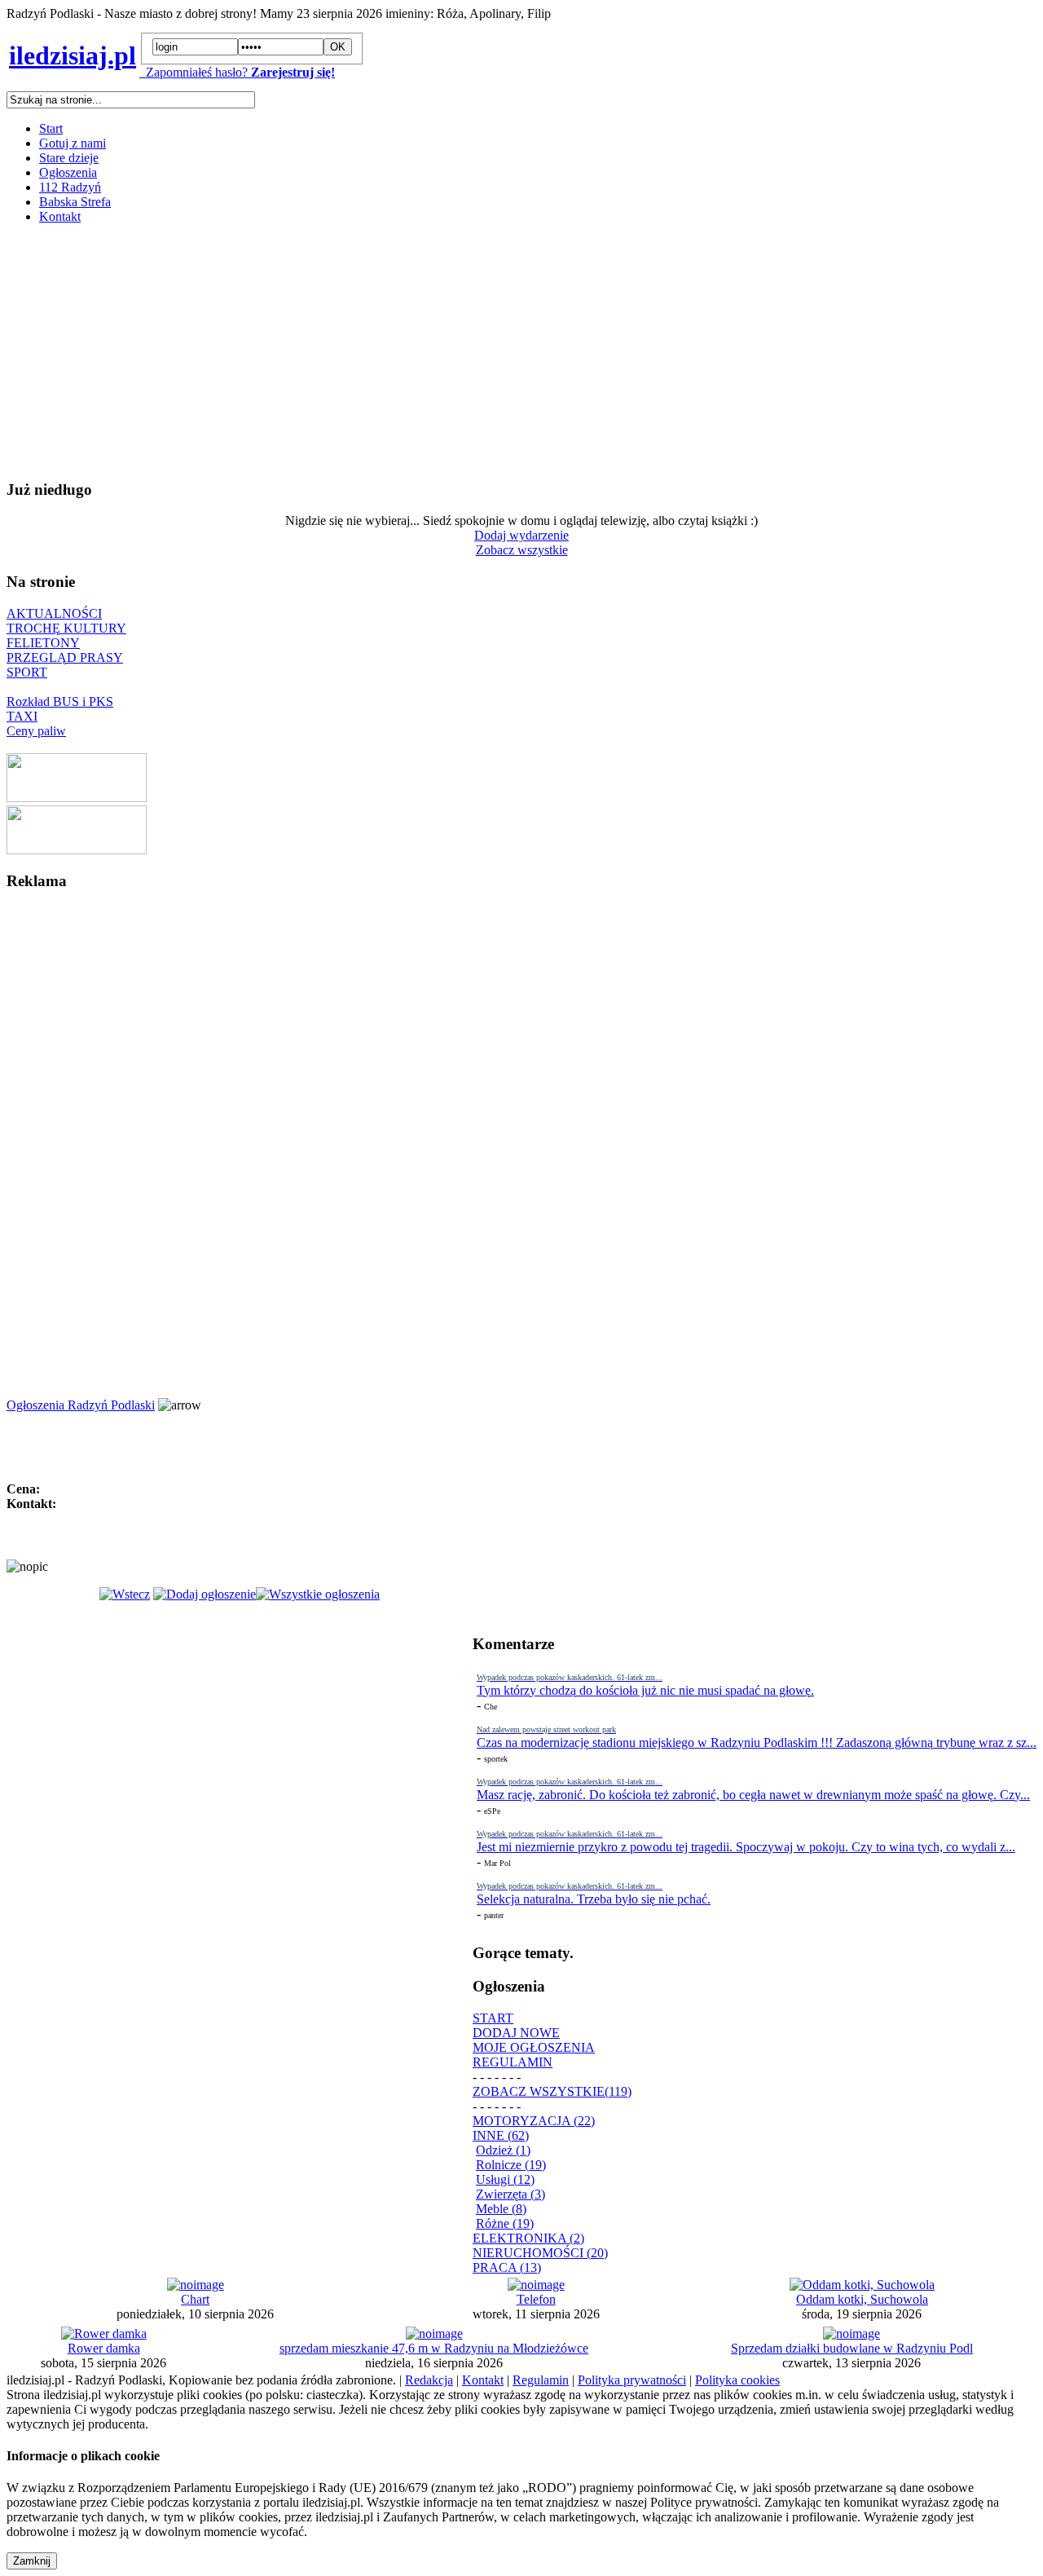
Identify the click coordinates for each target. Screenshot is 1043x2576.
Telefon (536, 2299)
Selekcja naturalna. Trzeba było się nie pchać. (594, 1899)
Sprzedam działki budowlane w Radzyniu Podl (852, 2348)
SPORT (27, 672)
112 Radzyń (70, 187)
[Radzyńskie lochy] (77, 850)
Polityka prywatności (632, 2380)
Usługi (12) (505, 2179)
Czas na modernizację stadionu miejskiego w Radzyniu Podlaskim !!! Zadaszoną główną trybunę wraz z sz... (757, 1742)
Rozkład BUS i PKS (60, 701)
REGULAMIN (513, 2062)
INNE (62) (501, 2135)
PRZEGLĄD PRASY (65, 657)
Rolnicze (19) (511, 2165)
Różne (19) (505, 2223)
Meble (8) (501, 2209)
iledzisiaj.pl (73, 55)
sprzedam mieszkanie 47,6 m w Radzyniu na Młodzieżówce (434, 2348)
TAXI (22, 716)
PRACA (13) (507, 2267)
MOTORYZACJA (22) (534, 2121)
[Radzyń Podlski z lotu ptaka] (77, 798)
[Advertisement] (495, 351)
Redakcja (429, 2380)
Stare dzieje (69, 158)
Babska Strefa (75, 202)
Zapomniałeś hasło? (194, 72)
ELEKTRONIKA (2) (528, 2238)
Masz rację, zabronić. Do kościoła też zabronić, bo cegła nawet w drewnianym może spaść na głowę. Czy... (753, 1795)
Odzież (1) (503, 2150)
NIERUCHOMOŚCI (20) (540, 2253)
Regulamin (541, 2380)
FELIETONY (43, 643)
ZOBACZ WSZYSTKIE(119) (552, 2091)
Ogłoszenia (68, 172)
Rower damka (104, 2348)
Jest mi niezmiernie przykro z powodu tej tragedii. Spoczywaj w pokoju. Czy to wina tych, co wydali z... (746, 1847)
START (493, 2018)
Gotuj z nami (73, 143)
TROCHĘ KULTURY (66, 628)
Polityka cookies (737, 2380)
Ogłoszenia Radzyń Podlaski (81, 1405)
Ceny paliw (36, 731)
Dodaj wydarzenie (521, 535)
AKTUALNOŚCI (54, 613)
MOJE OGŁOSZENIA (534, 2047)
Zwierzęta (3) (510, 2194)
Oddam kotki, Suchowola (862, 2299)
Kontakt (60, 216)
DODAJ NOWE (516, 2033)
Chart (195, 2299)
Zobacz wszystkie (522, 550)
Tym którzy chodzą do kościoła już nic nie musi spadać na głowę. (645, 1690)
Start (51, 128)
